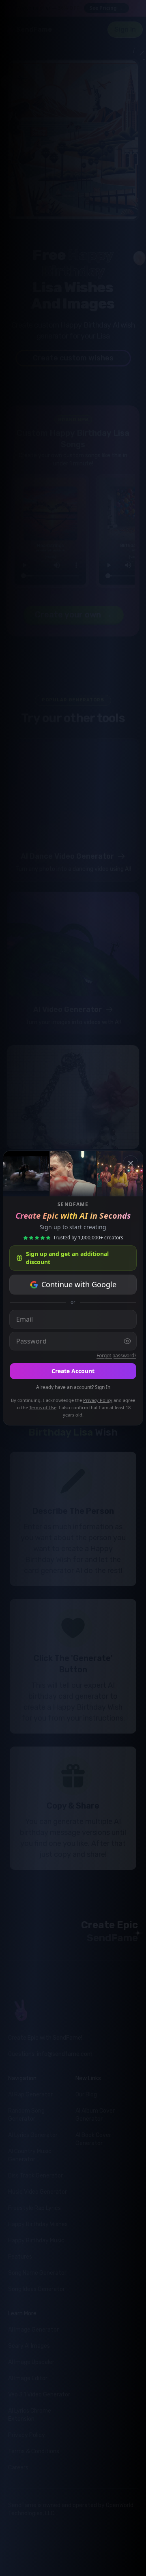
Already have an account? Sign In (73, 1387)
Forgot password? (116, 1356)
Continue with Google (79, 1284)
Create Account (73, 1371)
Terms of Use (43, 1407)
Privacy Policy (98, 1400)
